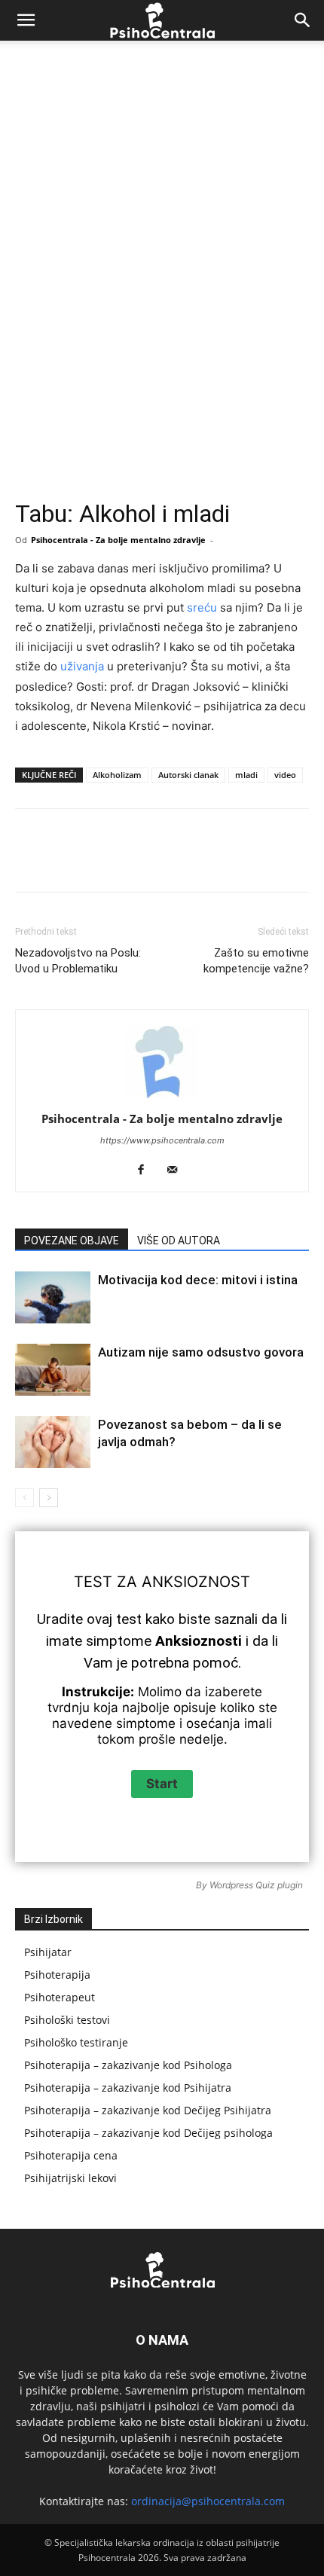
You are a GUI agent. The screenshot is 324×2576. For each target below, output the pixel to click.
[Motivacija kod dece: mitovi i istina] (53, 1297)
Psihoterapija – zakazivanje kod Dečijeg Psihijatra (148, 2110)
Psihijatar (48, 1952)
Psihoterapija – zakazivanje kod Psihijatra (128, 2088)
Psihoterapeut (60, 1997)
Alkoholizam (117, 775)
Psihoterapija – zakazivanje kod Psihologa (128, 2065)
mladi (246, 775)
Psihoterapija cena (71, 2155)
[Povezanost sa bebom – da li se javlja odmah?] (53, 1442)
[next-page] (49, 1498)
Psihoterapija (57, 1975)
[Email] (286, 861)
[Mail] (178, 1170)
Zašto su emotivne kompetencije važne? (256, 961)
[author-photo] (162, 1098)
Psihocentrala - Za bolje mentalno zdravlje (118, 540)
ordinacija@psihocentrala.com (208, 2501)
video (285, 775)
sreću (202, 607)
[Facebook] (78, 861)
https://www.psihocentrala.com (162, 1140)
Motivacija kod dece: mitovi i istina (198, 1280)
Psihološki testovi (67, 2020)
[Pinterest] (147, 861)
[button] (26, 20)
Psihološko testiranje (76, 2042)
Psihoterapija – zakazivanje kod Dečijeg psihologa (148, 2133)
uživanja (82, 666)
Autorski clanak (188, 775)
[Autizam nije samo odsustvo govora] (53, 1370)
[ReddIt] (251, 861)
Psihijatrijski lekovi (70, 2178)
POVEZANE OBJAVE (72, 1241)
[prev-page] (24, 1498)
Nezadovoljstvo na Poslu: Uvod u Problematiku (78, 961)
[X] (112, 861)
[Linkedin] (216, 861)
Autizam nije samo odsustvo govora (201, 1352)
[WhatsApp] (182, 861)
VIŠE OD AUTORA (179, 1241)
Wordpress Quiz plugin (256, 1885)
